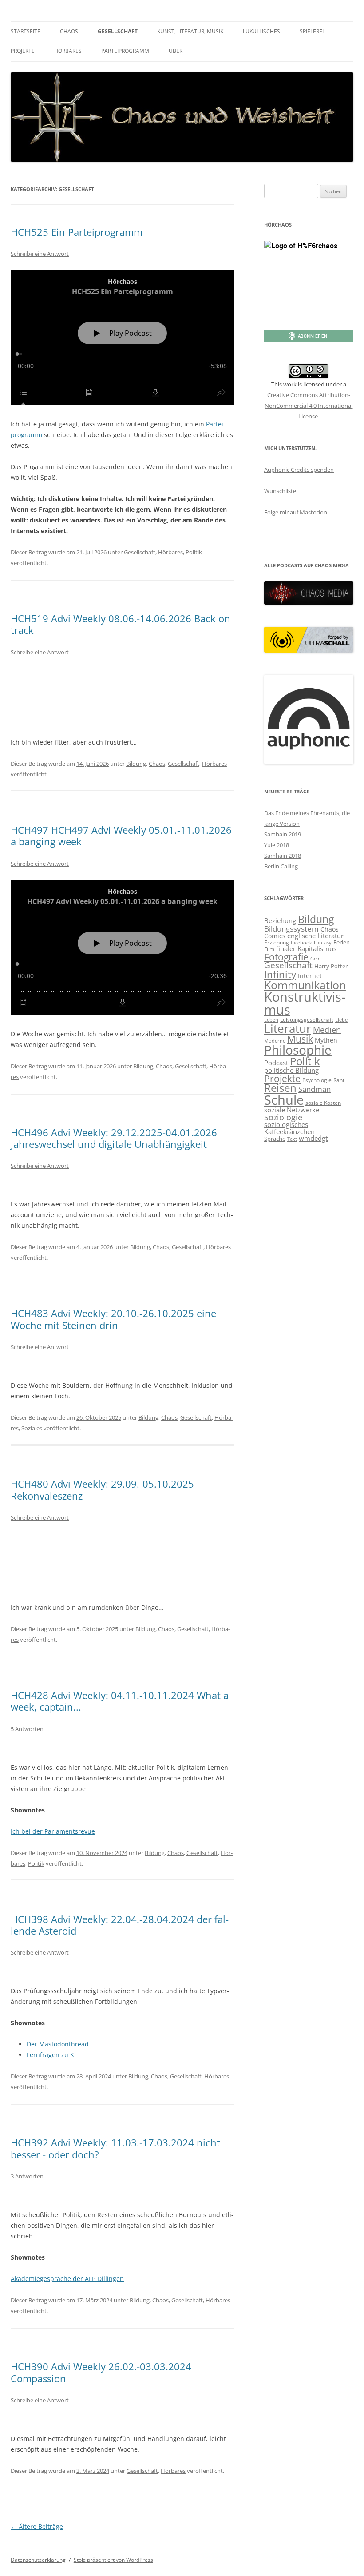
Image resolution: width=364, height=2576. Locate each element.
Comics (275, 936)
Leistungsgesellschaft (307, 1020)
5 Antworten (27, 1729)
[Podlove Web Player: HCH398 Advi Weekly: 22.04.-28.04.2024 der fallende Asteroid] (122, 1970)
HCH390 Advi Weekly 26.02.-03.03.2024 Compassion (101, 2372)
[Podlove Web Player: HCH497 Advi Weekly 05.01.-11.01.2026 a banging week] (122, 947)
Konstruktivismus (305, 1003)
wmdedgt (313, 1138)
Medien (327, 1029)
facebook (301, 943)
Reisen (280, 1088)
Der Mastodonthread (58, 2044)
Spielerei (312, 31)
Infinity (280, 974)
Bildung (136, 764)
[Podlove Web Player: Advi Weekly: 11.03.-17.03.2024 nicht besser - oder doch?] (122, 2194)
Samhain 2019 (283, 834)
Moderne (275, 1041)
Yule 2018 (277, 845)
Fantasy (323, 943)
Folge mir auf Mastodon (296, 512)
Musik (300, 1039)
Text (292, 1139)
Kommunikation (305, 985)
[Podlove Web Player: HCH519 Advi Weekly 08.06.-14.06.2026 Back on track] (122, 696)
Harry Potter (331, 966)
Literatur (288, 1028)
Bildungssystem (291, 928)
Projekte (23, 51)
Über (176, 51)
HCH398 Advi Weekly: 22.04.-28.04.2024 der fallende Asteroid (120, 1925)
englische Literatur (315, 936)
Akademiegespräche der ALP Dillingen (67, 2279)
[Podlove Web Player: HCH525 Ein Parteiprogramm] (122, 337)
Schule (284, 1100)
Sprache (275, 1139)
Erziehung (277, 942)
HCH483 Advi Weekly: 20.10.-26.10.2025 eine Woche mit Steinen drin (113, 1319)
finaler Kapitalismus (306, 948)
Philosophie (298, 1050)
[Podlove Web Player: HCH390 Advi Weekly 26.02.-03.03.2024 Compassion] (122, 2418)
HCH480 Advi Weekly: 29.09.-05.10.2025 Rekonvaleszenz (102, 1489)
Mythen (326, 1040)
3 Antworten (27, 2176)
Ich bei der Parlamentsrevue (53, 1831)
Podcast (276, 1063)
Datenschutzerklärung (38, 2560)
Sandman (315, 1089)
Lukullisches (261, 31)
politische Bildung (291, 1070)
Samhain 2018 (283, 856)
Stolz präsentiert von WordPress (113, 2560)
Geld (316, 959)
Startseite (26, 31)
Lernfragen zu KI (51, 2055)
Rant (339, 1080)
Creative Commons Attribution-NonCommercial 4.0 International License (309, 406)
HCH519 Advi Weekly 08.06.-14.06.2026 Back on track (121, 624)
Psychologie (317, 1080)
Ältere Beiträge (37, 2526)
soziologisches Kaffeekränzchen (289, 1128)
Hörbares (68, 51)
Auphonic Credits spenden (299, 470)
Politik (194, 552)
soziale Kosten (323, 1103)
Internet (310, 976)
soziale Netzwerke (292, 1110)
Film (269, 949)
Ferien (342, 942)
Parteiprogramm (125, 51)
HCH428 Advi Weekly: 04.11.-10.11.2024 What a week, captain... (120, 1701)
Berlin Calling (281, 866)
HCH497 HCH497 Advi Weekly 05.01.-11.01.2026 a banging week (121, 836)
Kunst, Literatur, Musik (190, 31)
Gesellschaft (118, 31)
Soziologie (283, 1117)
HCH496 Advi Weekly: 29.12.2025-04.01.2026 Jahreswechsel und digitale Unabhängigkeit (114, 1138)
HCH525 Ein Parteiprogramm (77, 232)
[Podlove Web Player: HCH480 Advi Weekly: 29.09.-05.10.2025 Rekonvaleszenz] (122, 1561)
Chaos (69, 31)
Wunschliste (280, 491)
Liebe (341, 1020)
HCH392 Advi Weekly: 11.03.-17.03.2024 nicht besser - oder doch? (115, 2148)
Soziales (32, 1428)
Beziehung (280, 920)
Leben (271, 1020)
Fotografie (286, 957)
